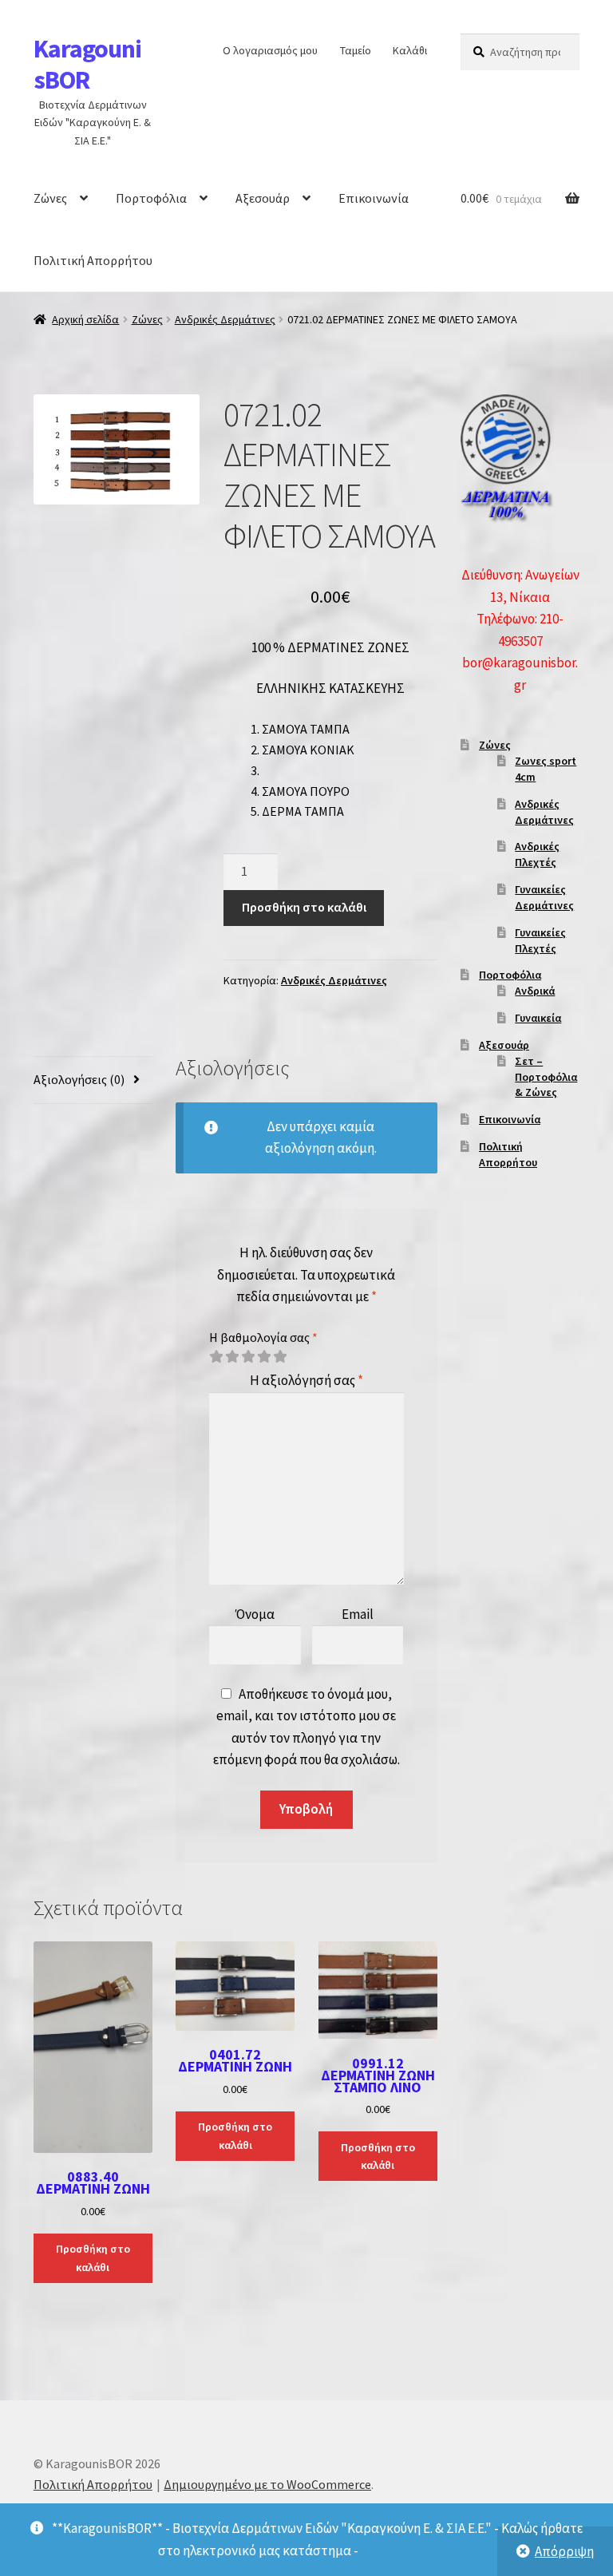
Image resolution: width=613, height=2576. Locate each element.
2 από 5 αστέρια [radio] (232, 1357)
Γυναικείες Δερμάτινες (544, 897)
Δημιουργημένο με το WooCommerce (267, 2484)
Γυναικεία (538, 1018)
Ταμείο (356, 50)
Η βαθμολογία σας (263, 1337)
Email (358, 1614)
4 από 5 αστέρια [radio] (264, 1357)
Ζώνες (50, 198)
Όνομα (255, 1614)
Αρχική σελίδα (85, 319)
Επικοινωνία (374, 198)
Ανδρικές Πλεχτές (537, 854)
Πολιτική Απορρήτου (93, 260)
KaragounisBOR (87, 64)
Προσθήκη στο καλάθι (304, 907)
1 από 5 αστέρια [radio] (216, 1357)
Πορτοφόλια (151, 198)
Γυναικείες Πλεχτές (540, 940)
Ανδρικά (535, 991)
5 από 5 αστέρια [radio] (280, 1357)
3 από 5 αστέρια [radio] (248, 1357)
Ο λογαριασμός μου (270, 50)
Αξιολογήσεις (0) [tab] (79, 1079)
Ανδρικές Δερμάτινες (225, 319)
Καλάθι (410, 50)
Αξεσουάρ (263, 198)
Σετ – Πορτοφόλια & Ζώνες (546, 1077)
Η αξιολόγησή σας (306, 1380)
